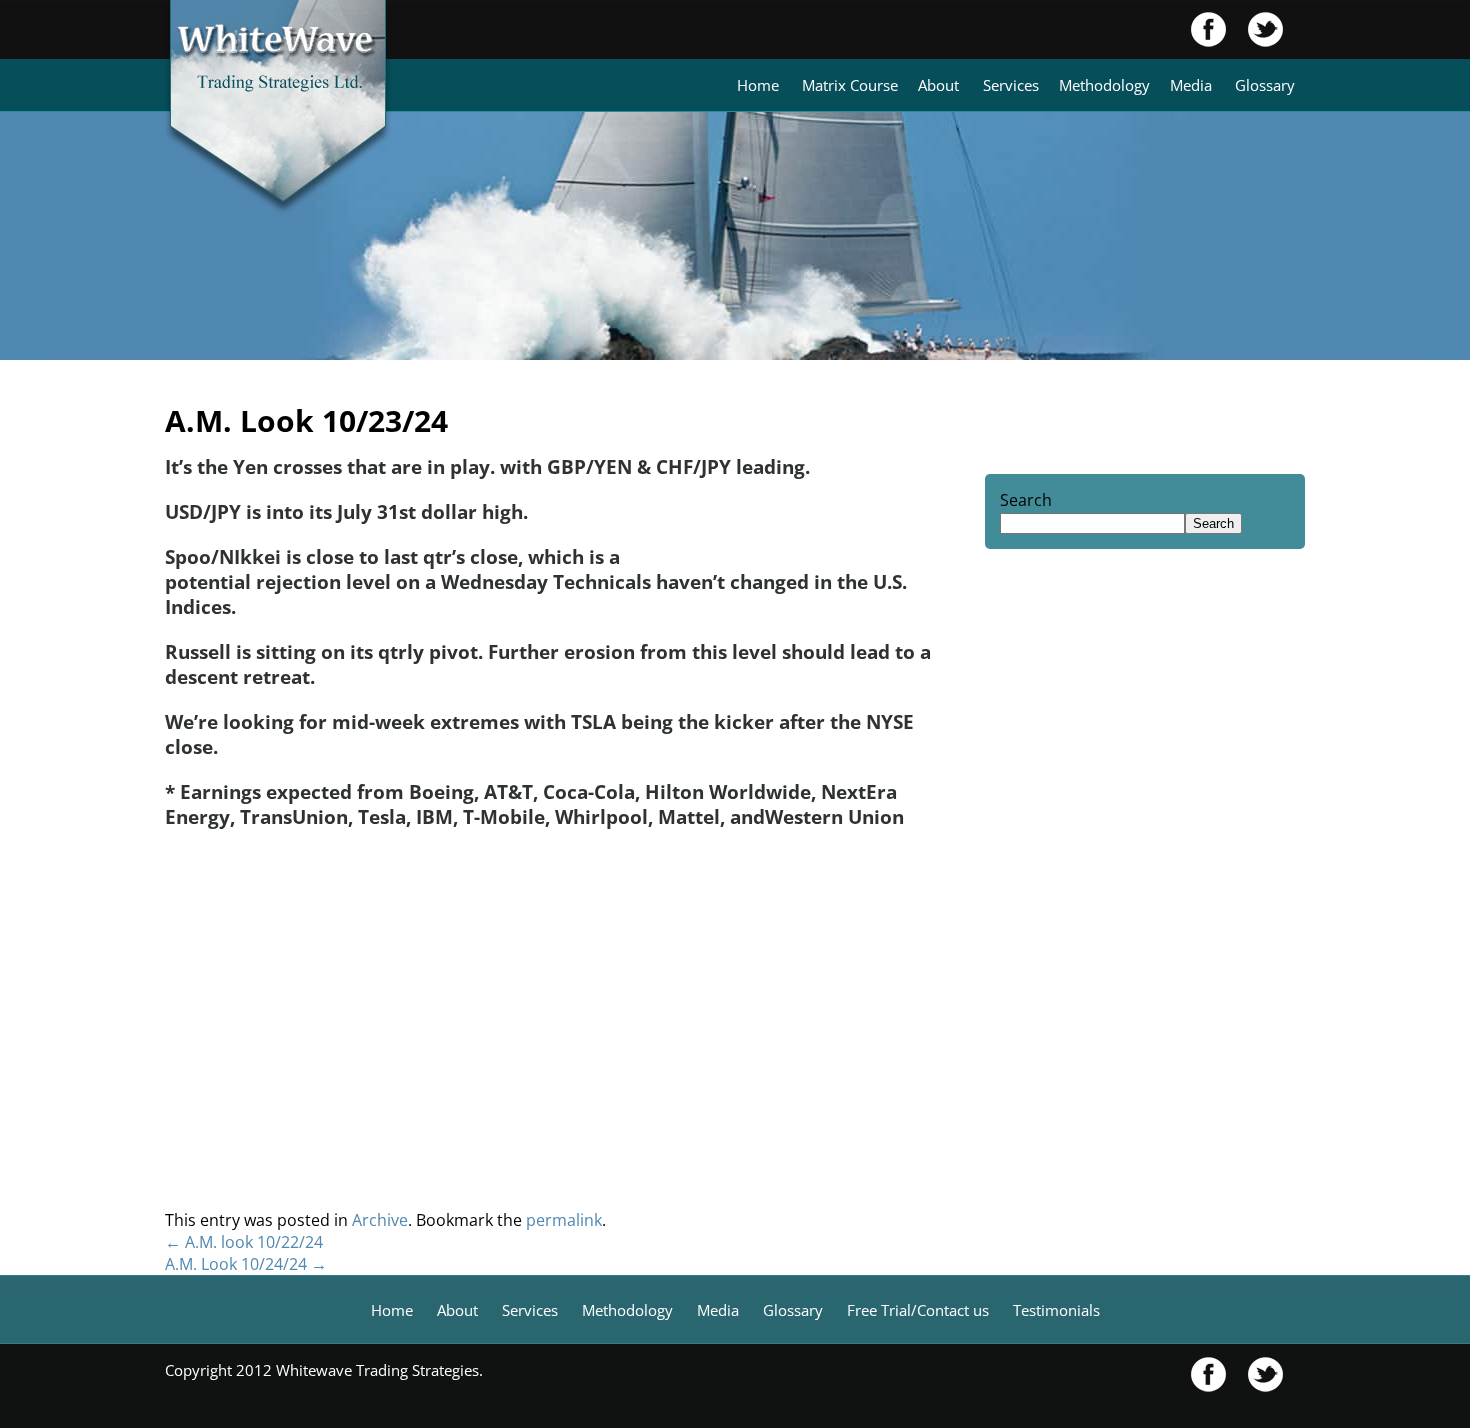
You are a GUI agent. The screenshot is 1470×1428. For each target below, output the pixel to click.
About (938, 85)
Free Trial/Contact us (918, 1310)
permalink (564, 1220)
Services (1011, 85)
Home (758, 85)
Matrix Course (850, 85)
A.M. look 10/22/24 (244, 1242)
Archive (380, 1220)
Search (1026, 500)
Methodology (1104, 85)
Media (1191, 85)
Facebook (1209, 29)
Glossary (1265, 85)
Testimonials (1056, 1310)
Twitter (1255, 29)
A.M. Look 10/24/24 (246, 1264)
